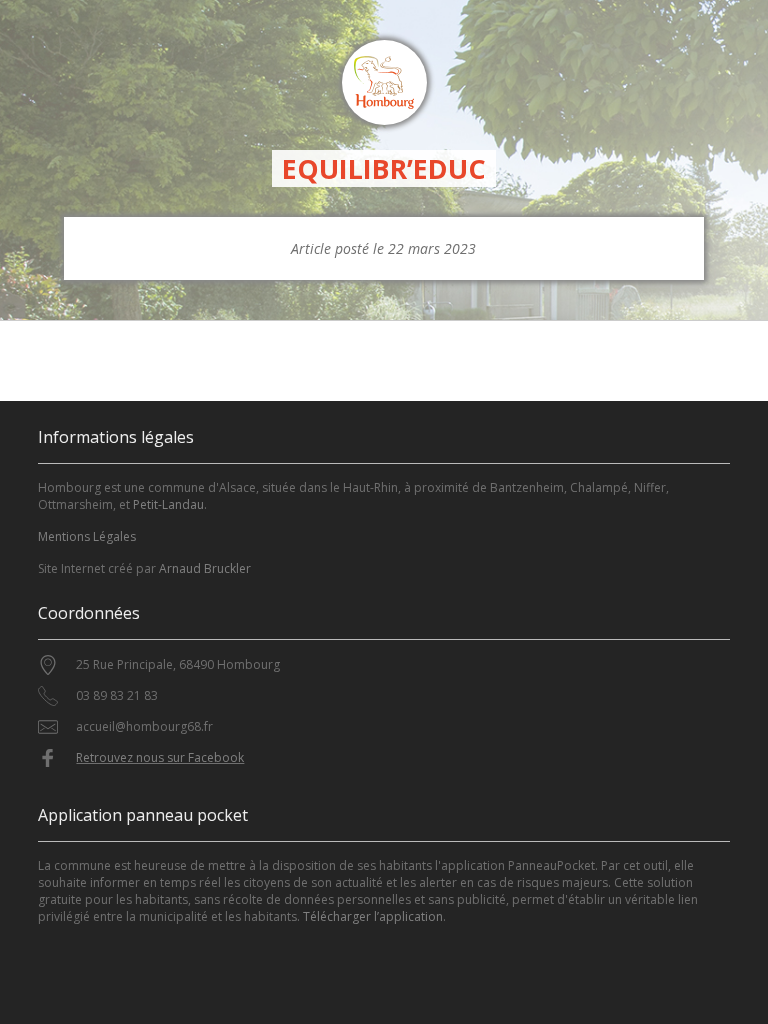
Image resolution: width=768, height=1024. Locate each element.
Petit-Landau (168, 504)
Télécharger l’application (373, 916)
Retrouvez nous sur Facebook (160, 757)
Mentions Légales (87, 536)
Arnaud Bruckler (205, 568)
